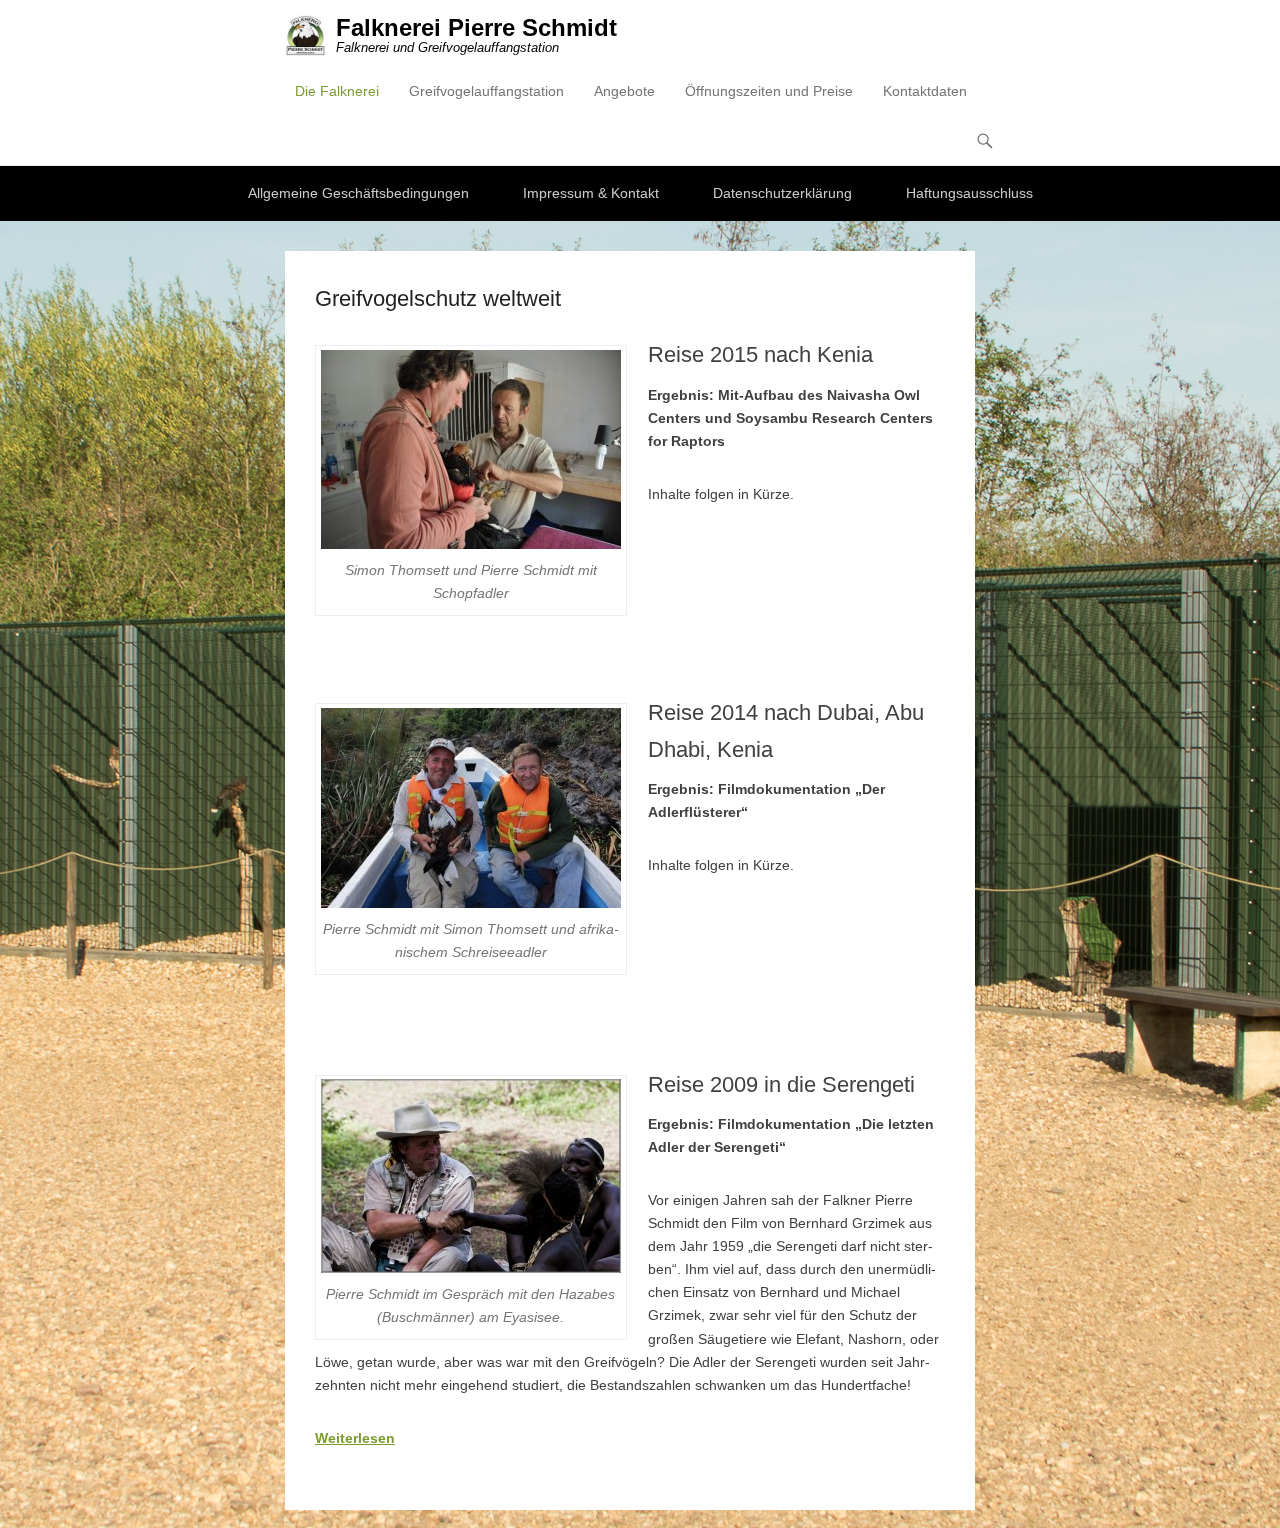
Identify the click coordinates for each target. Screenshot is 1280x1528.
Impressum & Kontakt (591, 193)
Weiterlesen (355, 1438)
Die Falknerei (337, 91)
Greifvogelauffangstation (486, 91)
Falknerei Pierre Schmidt (476, 27)
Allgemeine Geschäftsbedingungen (358, 193)
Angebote (624, 91)
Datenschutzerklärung (782, 193)
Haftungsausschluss (969, 193)
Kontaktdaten (925, 91)
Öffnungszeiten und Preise (769, 91)
